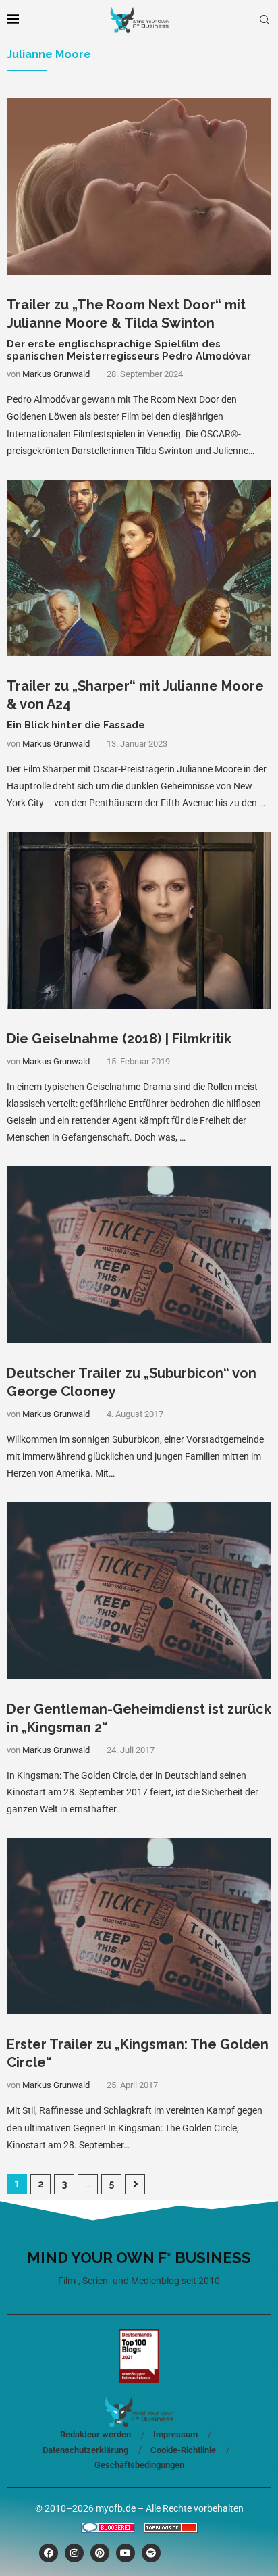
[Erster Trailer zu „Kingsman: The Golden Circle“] (139, 1926)
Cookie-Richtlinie (183, 2450)
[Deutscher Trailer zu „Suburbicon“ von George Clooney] (139, 1255)
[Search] (265, 20)
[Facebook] (49, 2553)
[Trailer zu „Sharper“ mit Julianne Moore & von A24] (139, 568)
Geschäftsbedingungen (139, 2465)
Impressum (175, 2434)
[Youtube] (126, 2553)
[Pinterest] (100, 2553)
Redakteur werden (95, 2434)
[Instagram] (74, 2553)
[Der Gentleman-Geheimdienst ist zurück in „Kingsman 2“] (139, 1590)
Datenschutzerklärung (85, 2450)
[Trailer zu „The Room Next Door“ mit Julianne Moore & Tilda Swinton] (139, 186)
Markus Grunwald (56, 374)
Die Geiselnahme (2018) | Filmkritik (119, 1039)
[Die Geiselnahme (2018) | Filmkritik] (139, 920)
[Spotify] (151, 2553)
